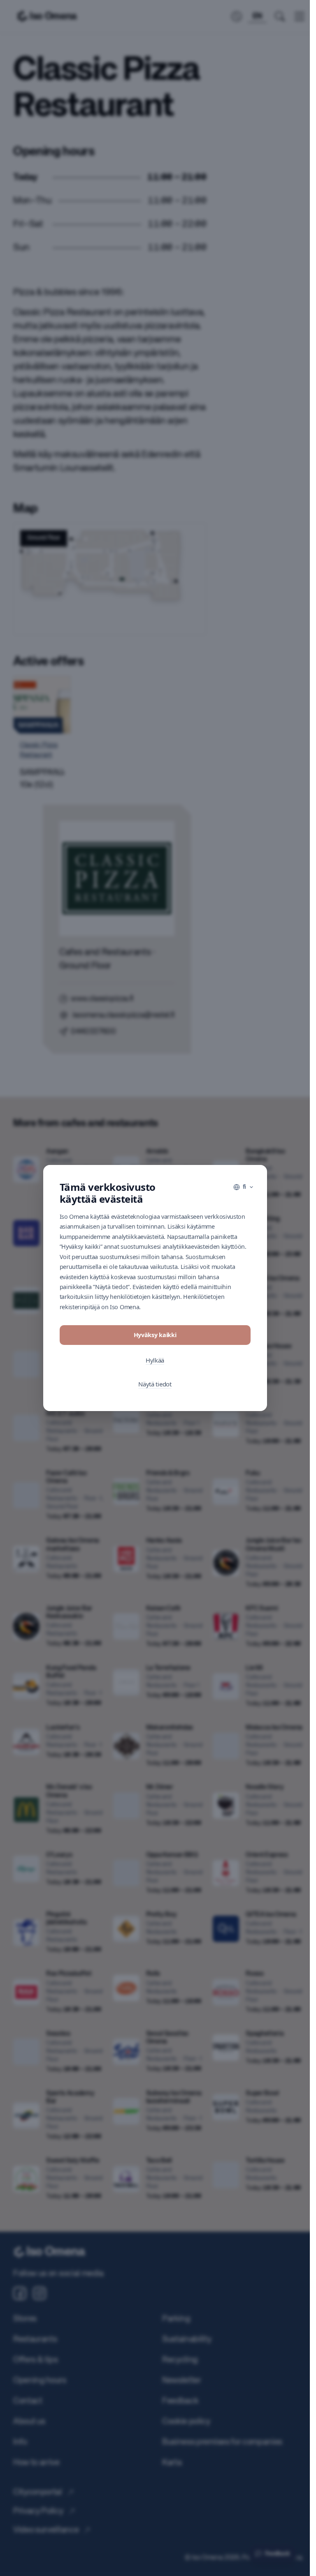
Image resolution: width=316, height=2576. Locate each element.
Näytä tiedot (155, 1384)
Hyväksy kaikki (155, 1335)
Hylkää (155, 1360)
